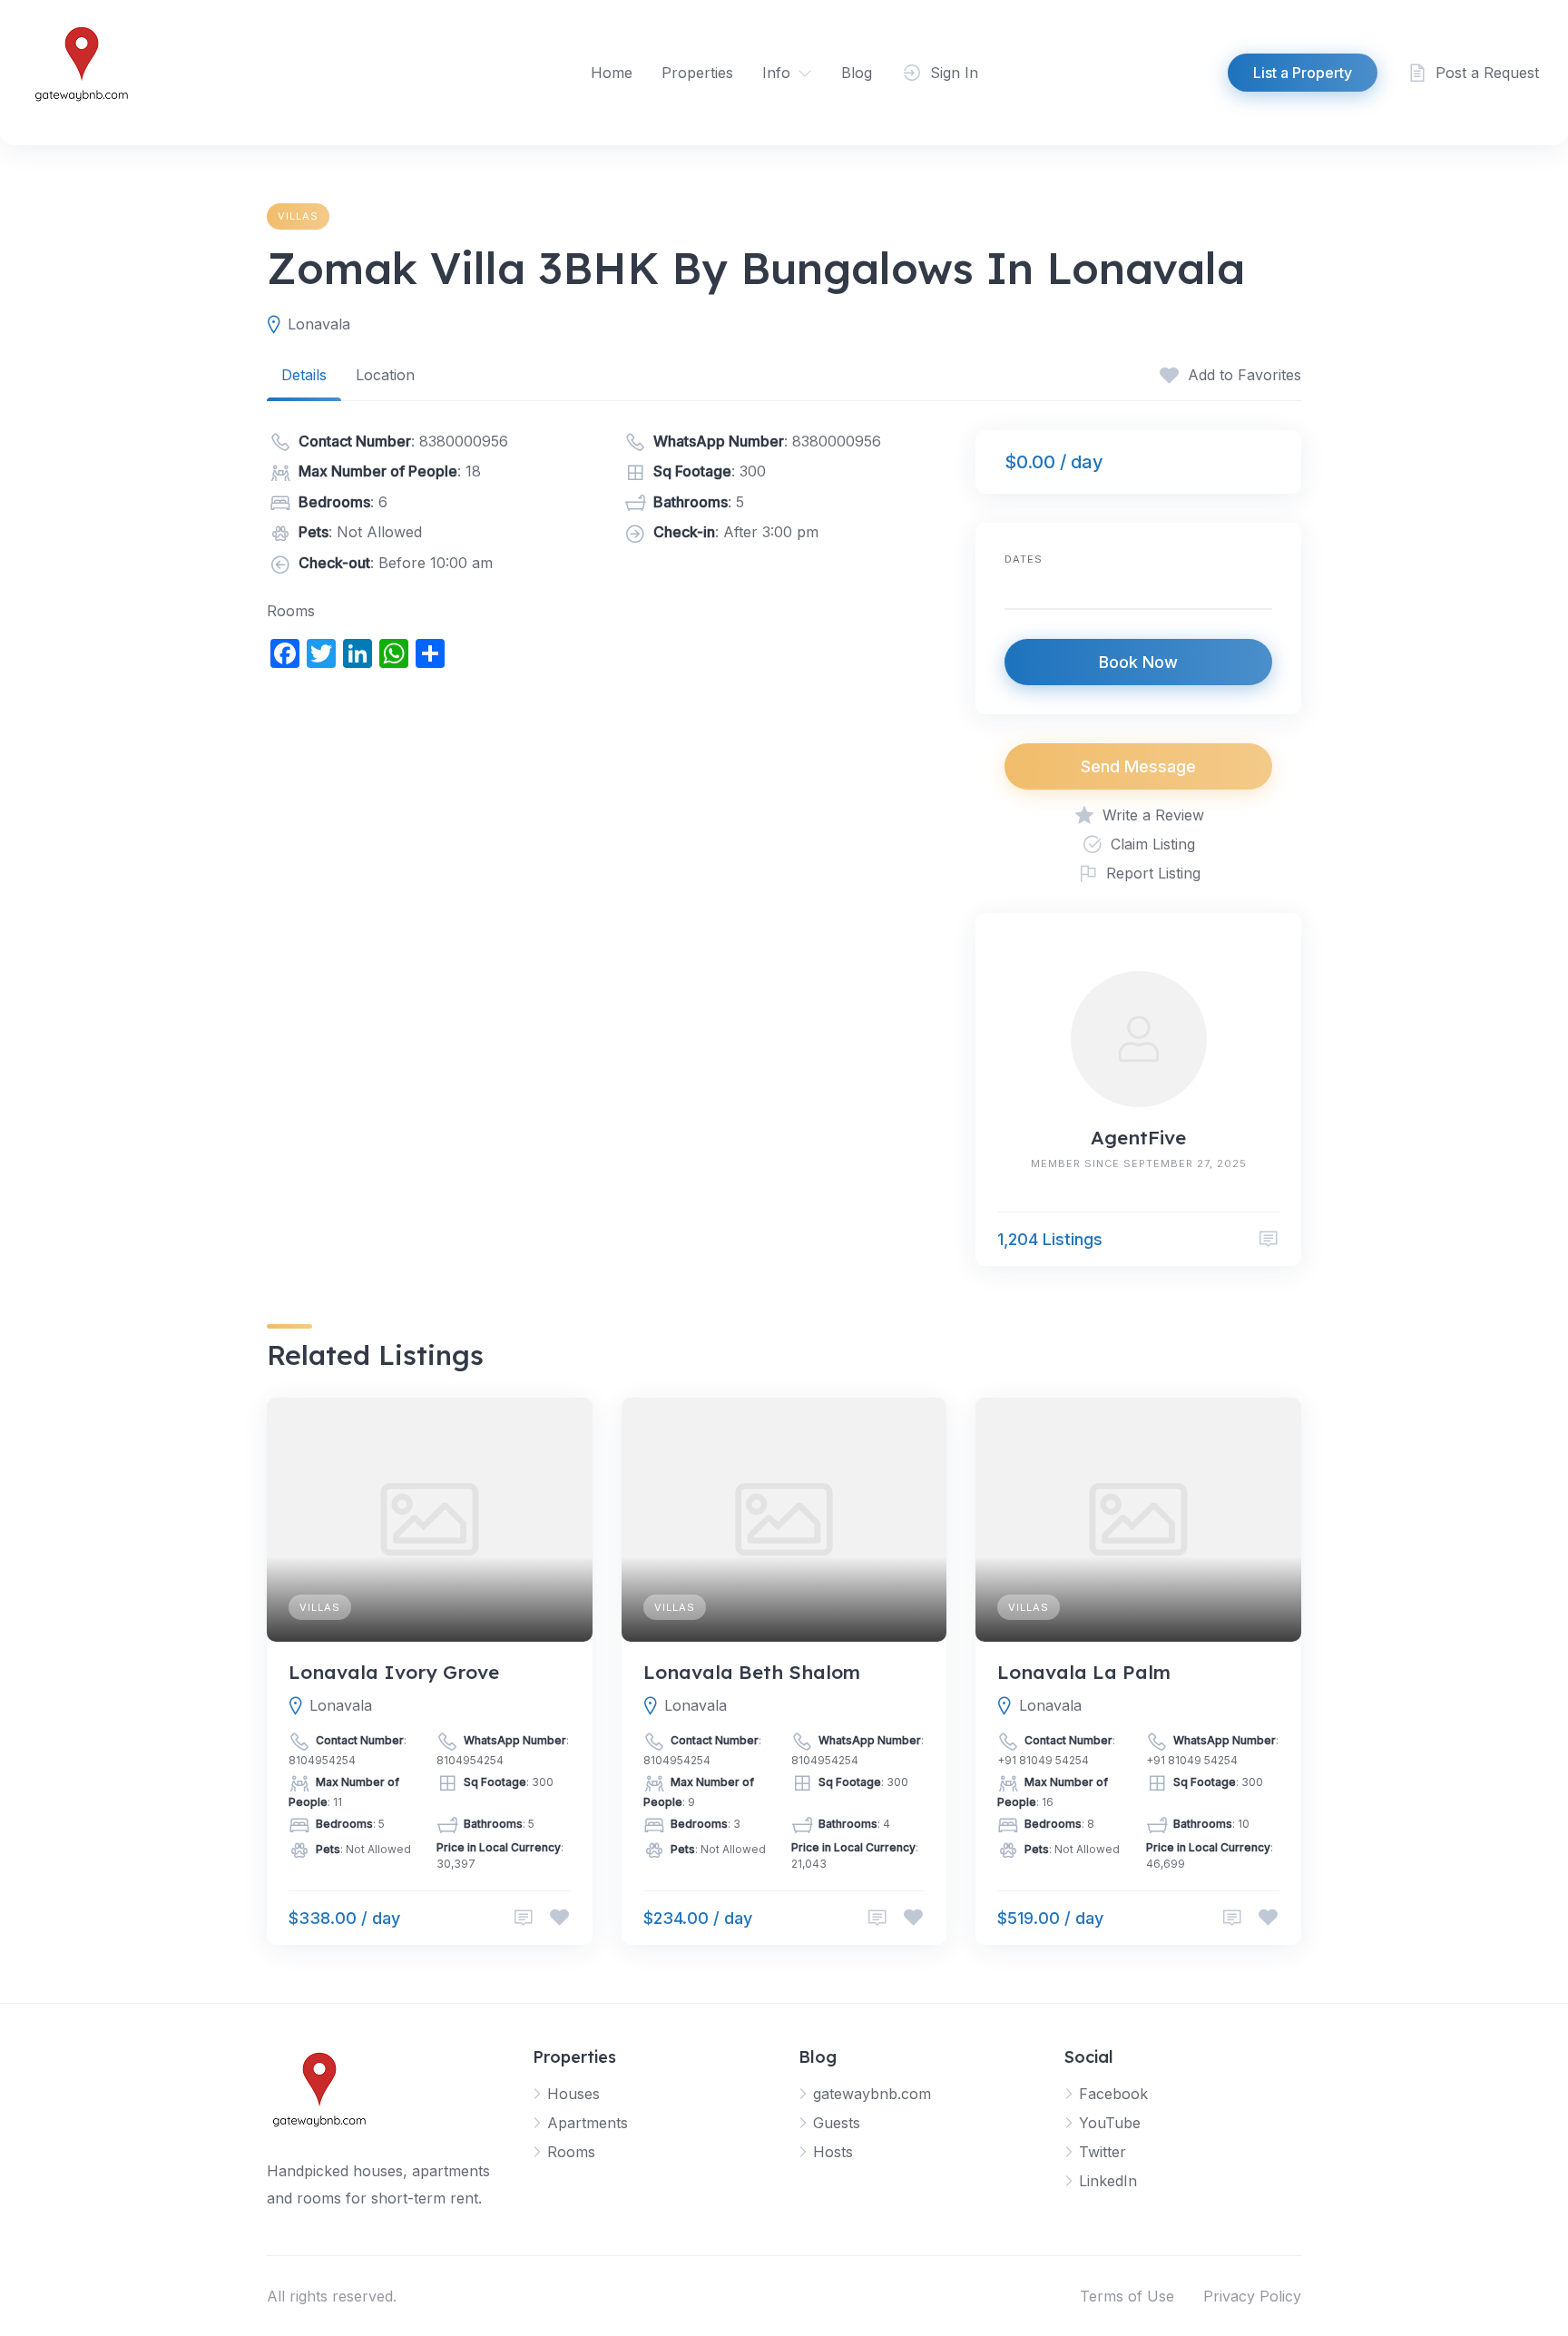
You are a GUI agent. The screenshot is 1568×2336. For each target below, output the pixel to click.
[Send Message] (1269, 1239)
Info (776, 73)
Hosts (833, 2152)
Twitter (1102, 2152)
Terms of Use (1127, 2296)
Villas (298, 216)
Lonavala (319, 324)
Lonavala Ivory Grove (394, 1672)
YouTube (1110, 2123)
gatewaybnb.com (872, 2094)
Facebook (1113, 2094)
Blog (857, 73)
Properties (697, 73)
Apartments (588, 2123)
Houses (573, 2094)
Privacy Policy (1252, 2296)
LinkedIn (1108, 2181)
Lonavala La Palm (1084, 1672)
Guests (837, 2123)
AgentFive (1138, 1137)
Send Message (1138, 766)
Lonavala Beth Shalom (752, 1672)
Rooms (571, 2152)
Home (612, 73)
